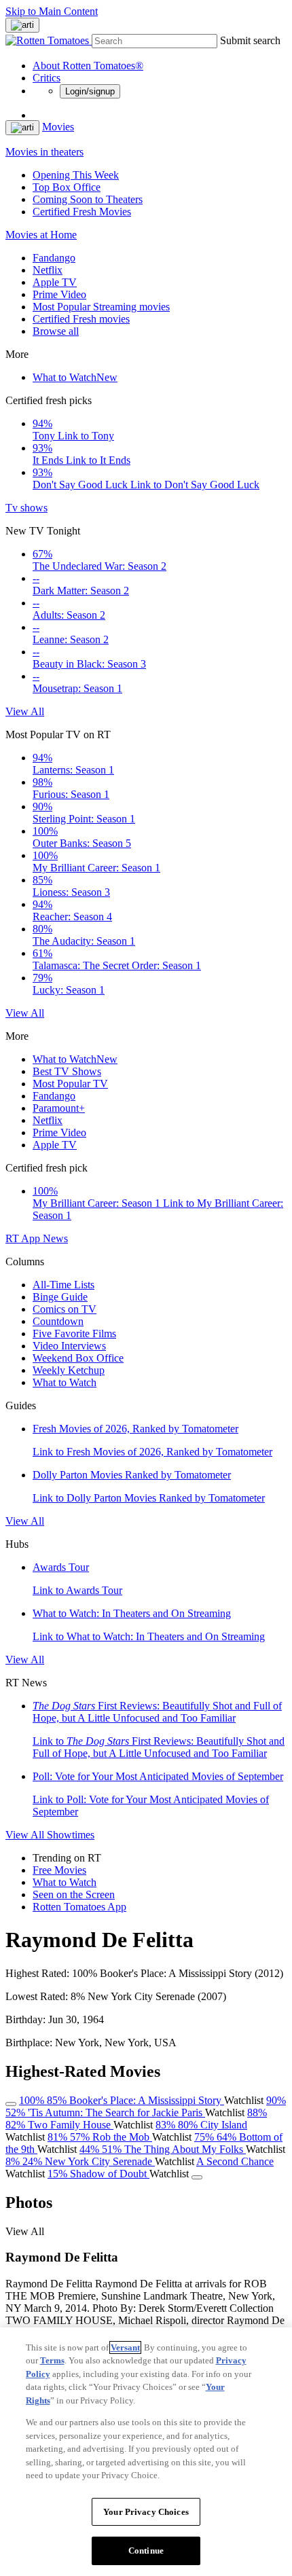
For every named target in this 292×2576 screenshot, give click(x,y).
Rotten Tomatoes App (79, 1907)
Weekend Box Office (78, 1358)
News (55, 1238)
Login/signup (90, 91)
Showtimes (71, 1835)
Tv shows (26, 508)
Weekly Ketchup (69, 1370)
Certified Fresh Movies (82, 212)
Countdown (58, 1321)
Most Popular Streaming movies (101, 307)
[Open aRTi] (22, 25)
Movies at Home (41, 235)
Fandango (54, 258)
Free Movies (59, 1870)
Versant (125, 2347)
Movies (58, 127)
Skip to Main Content (52, 11)
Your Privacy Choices (146, 2512)
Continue (146, 2551)
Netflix (48, 270)
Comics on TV (65, 1309)
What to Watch (75, 377)
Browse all (56, 331)
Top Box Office (67, 187)
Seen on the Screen (74, 1894)
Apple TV (55, 282)
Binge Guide (60, 1297)
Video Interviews (69, 1346)
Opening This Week (76, 175)
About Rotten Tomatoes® (88, 66)
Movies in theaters (44, 152)
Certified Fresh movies (81, 319)
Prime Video (59, 294)
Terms (52, 2360)
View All (25, 711)
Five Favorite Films (74, 1334)
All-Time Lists (63, 1285)
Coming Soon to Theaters (88, 199)
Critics (47, 78)
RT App (24, 1238)
